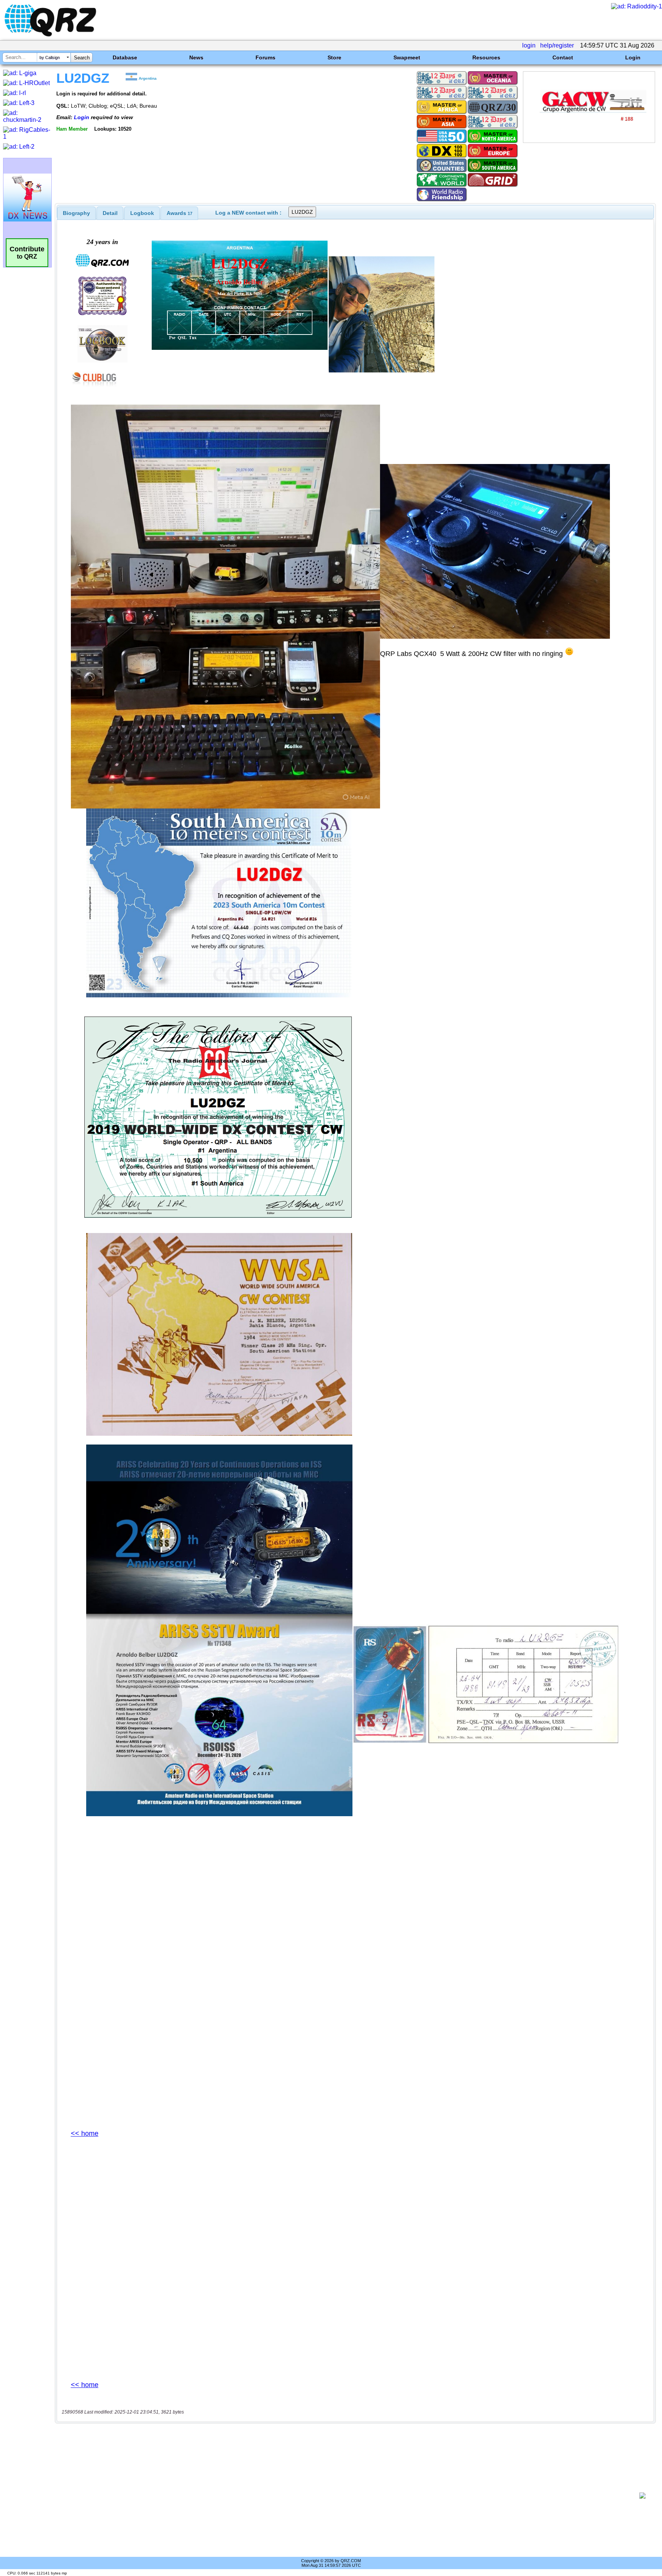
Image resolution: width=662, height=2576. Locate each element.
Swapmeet (407, 57)
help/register (557, 45)
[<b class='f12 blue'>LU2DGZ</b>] (589, 141)
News (196, 57)
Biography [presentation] (76, 213)
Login (633, 57)
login (529, 45)
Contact (563, 57)
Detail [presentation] (110, 213)
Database (125, 57)
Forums (265, 57)
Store (334, 57)
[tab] (76, 213)
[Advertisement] (348, 2496)
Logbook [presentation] (142, 213)
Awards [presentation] (179, 213)
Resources (486, 57)
